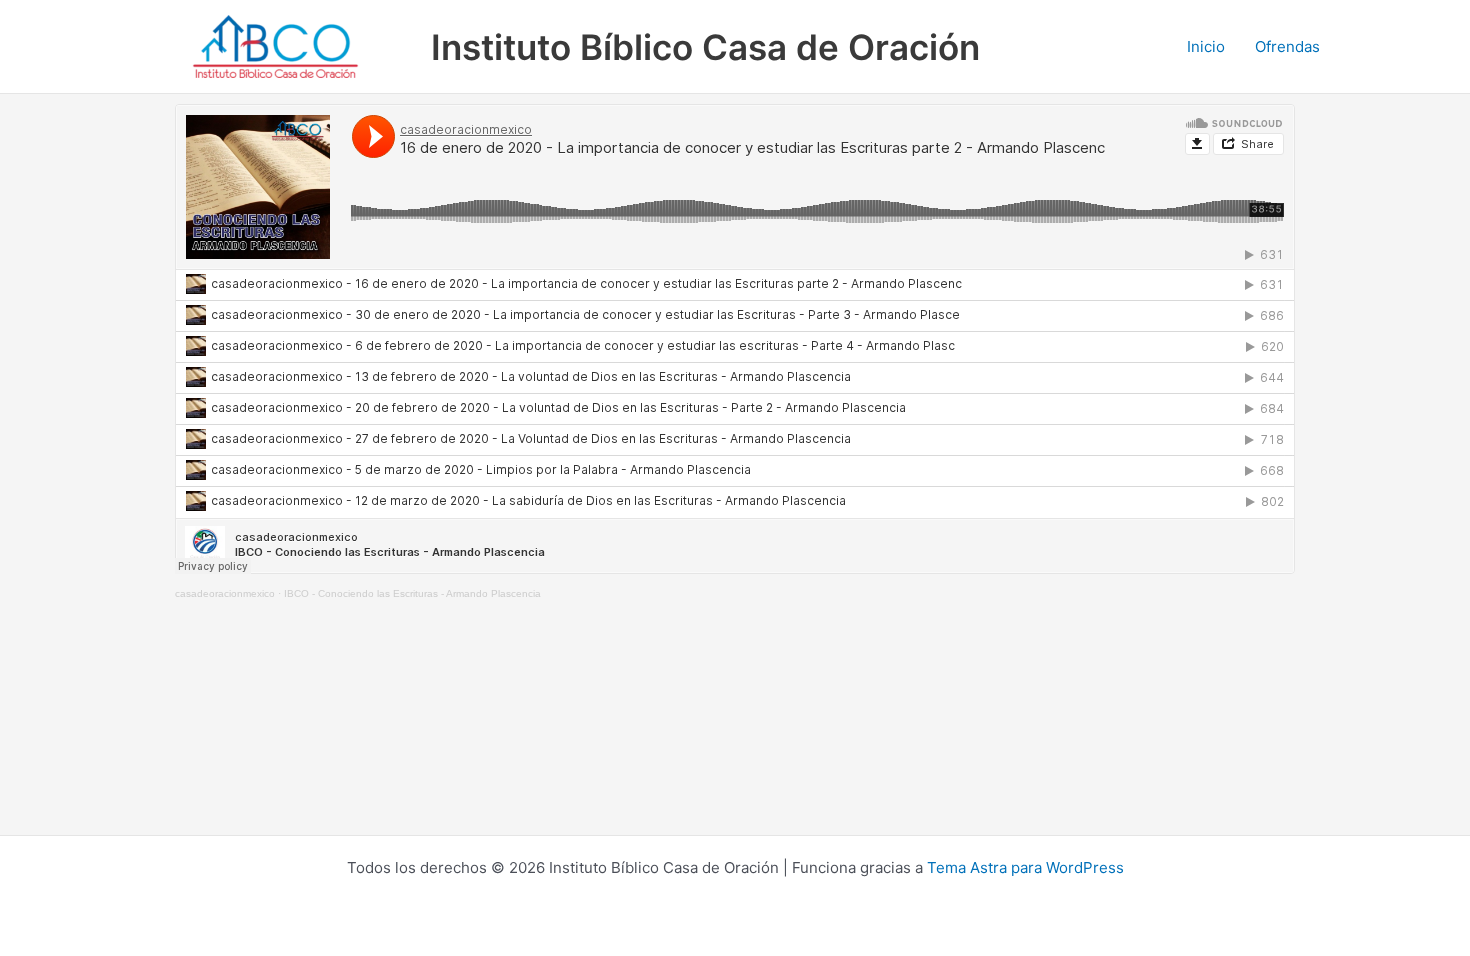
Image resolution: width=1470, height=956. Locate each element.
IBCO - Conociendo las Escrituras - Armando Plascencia (412, 593)
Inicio (1206, 46)
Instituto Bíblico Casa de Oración (705, 47)
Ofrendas (1287, 46)
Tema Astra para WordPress (1025, 867)
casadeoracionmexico (225, 593)
